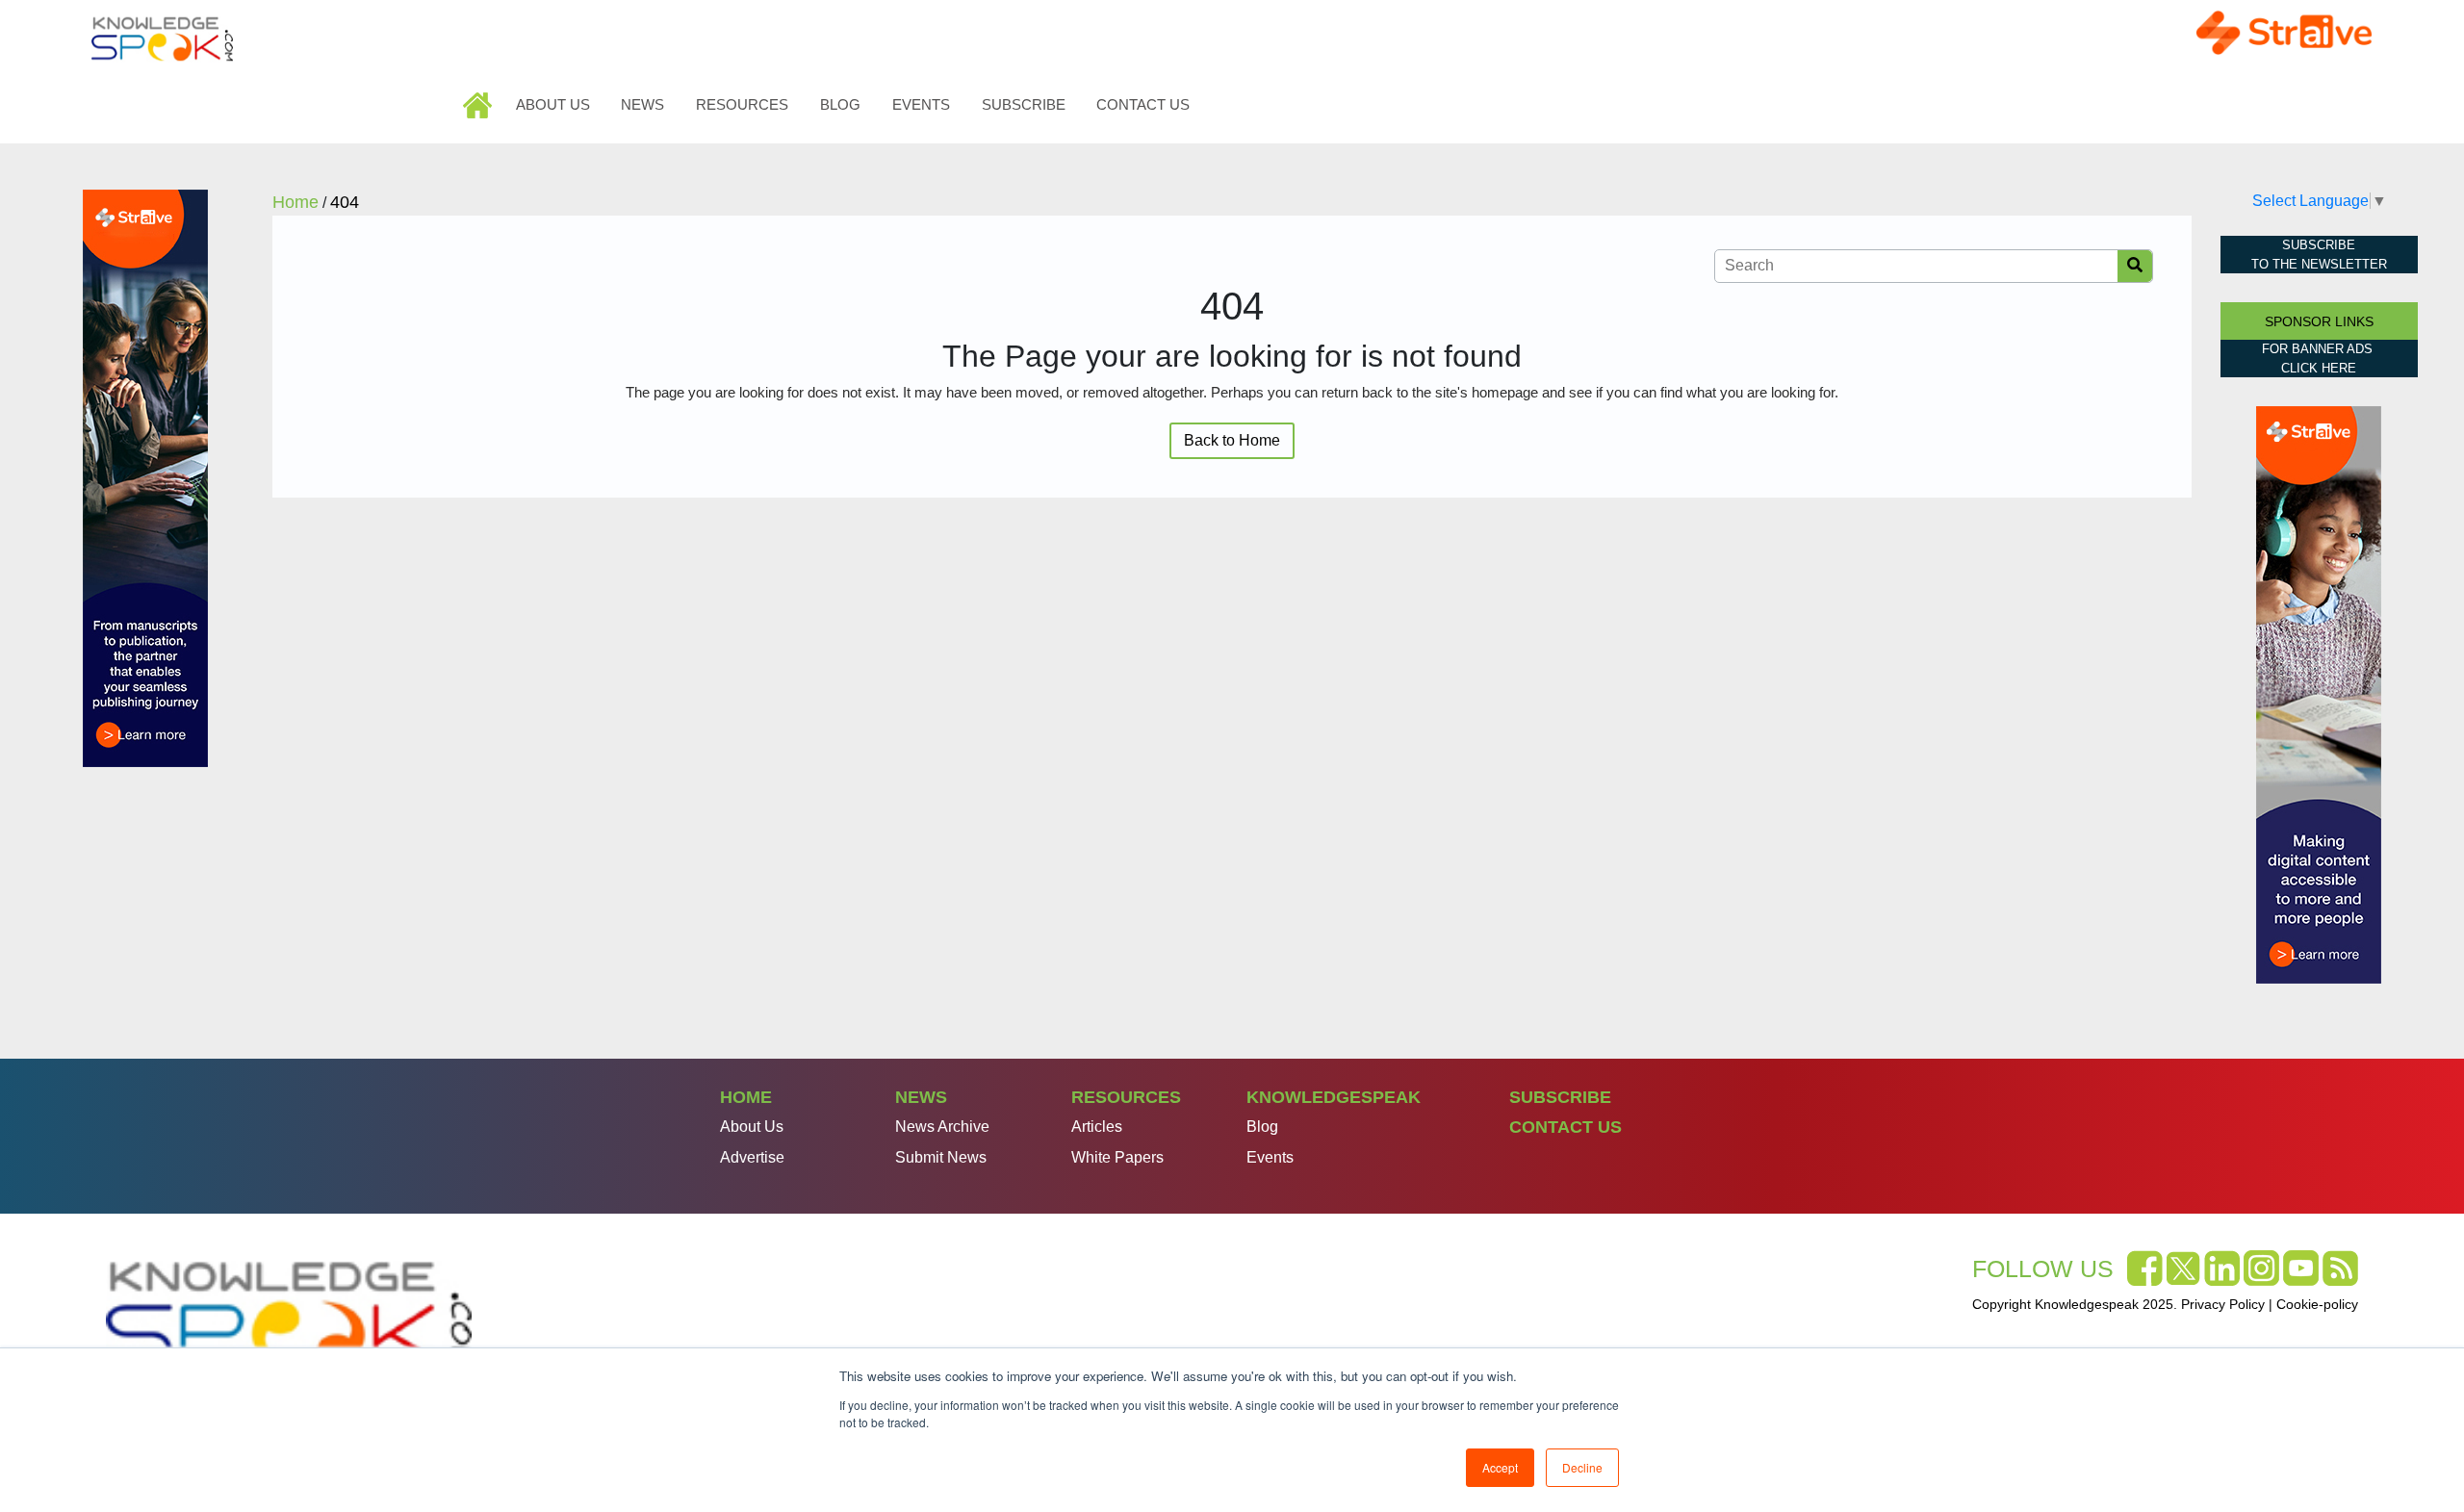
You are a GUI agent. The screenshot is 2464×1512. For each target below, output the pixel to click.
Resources (742, 104)
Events (921, 104)
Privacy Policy (2223, 1304)
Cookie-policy (2317, 1304)
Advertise (752, 1157)
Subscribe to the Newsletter (2319, 255)
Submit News (941, 1157)
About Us (553, 104)
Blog (840, 104)
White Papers (1117, 1157)
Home (480, 104)
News (642, 104)
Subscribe (1024, 104)
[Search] (2135, 266)
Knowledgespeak (1334, 1097)
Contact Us (1143, 104)
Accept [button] (1500, 1467)
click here (2319, 368)
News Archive (942, 1127)
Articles (1097, 1127)
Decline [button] (1582, 1467)
